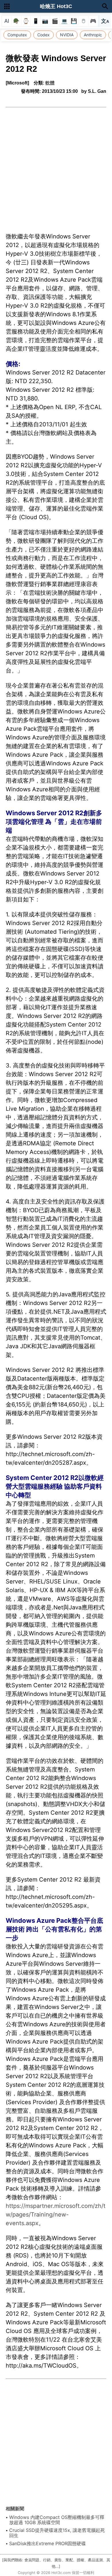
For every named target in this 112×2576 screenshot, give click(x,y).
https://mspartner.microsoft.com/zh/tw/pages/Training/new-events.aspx (56, 2215)
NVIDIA (67, 35)
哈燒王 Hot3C (56, 6)
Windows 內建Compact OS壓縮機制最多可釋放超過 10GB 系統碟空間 (57, 2520)
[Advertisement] (56, 167)
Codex (44, 35)
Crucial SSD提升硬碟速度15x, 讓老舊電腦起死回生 (57, 2533)
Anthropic (93, 35)
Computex (17, 35)
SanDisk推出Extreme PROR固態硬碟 (48, 2543)
